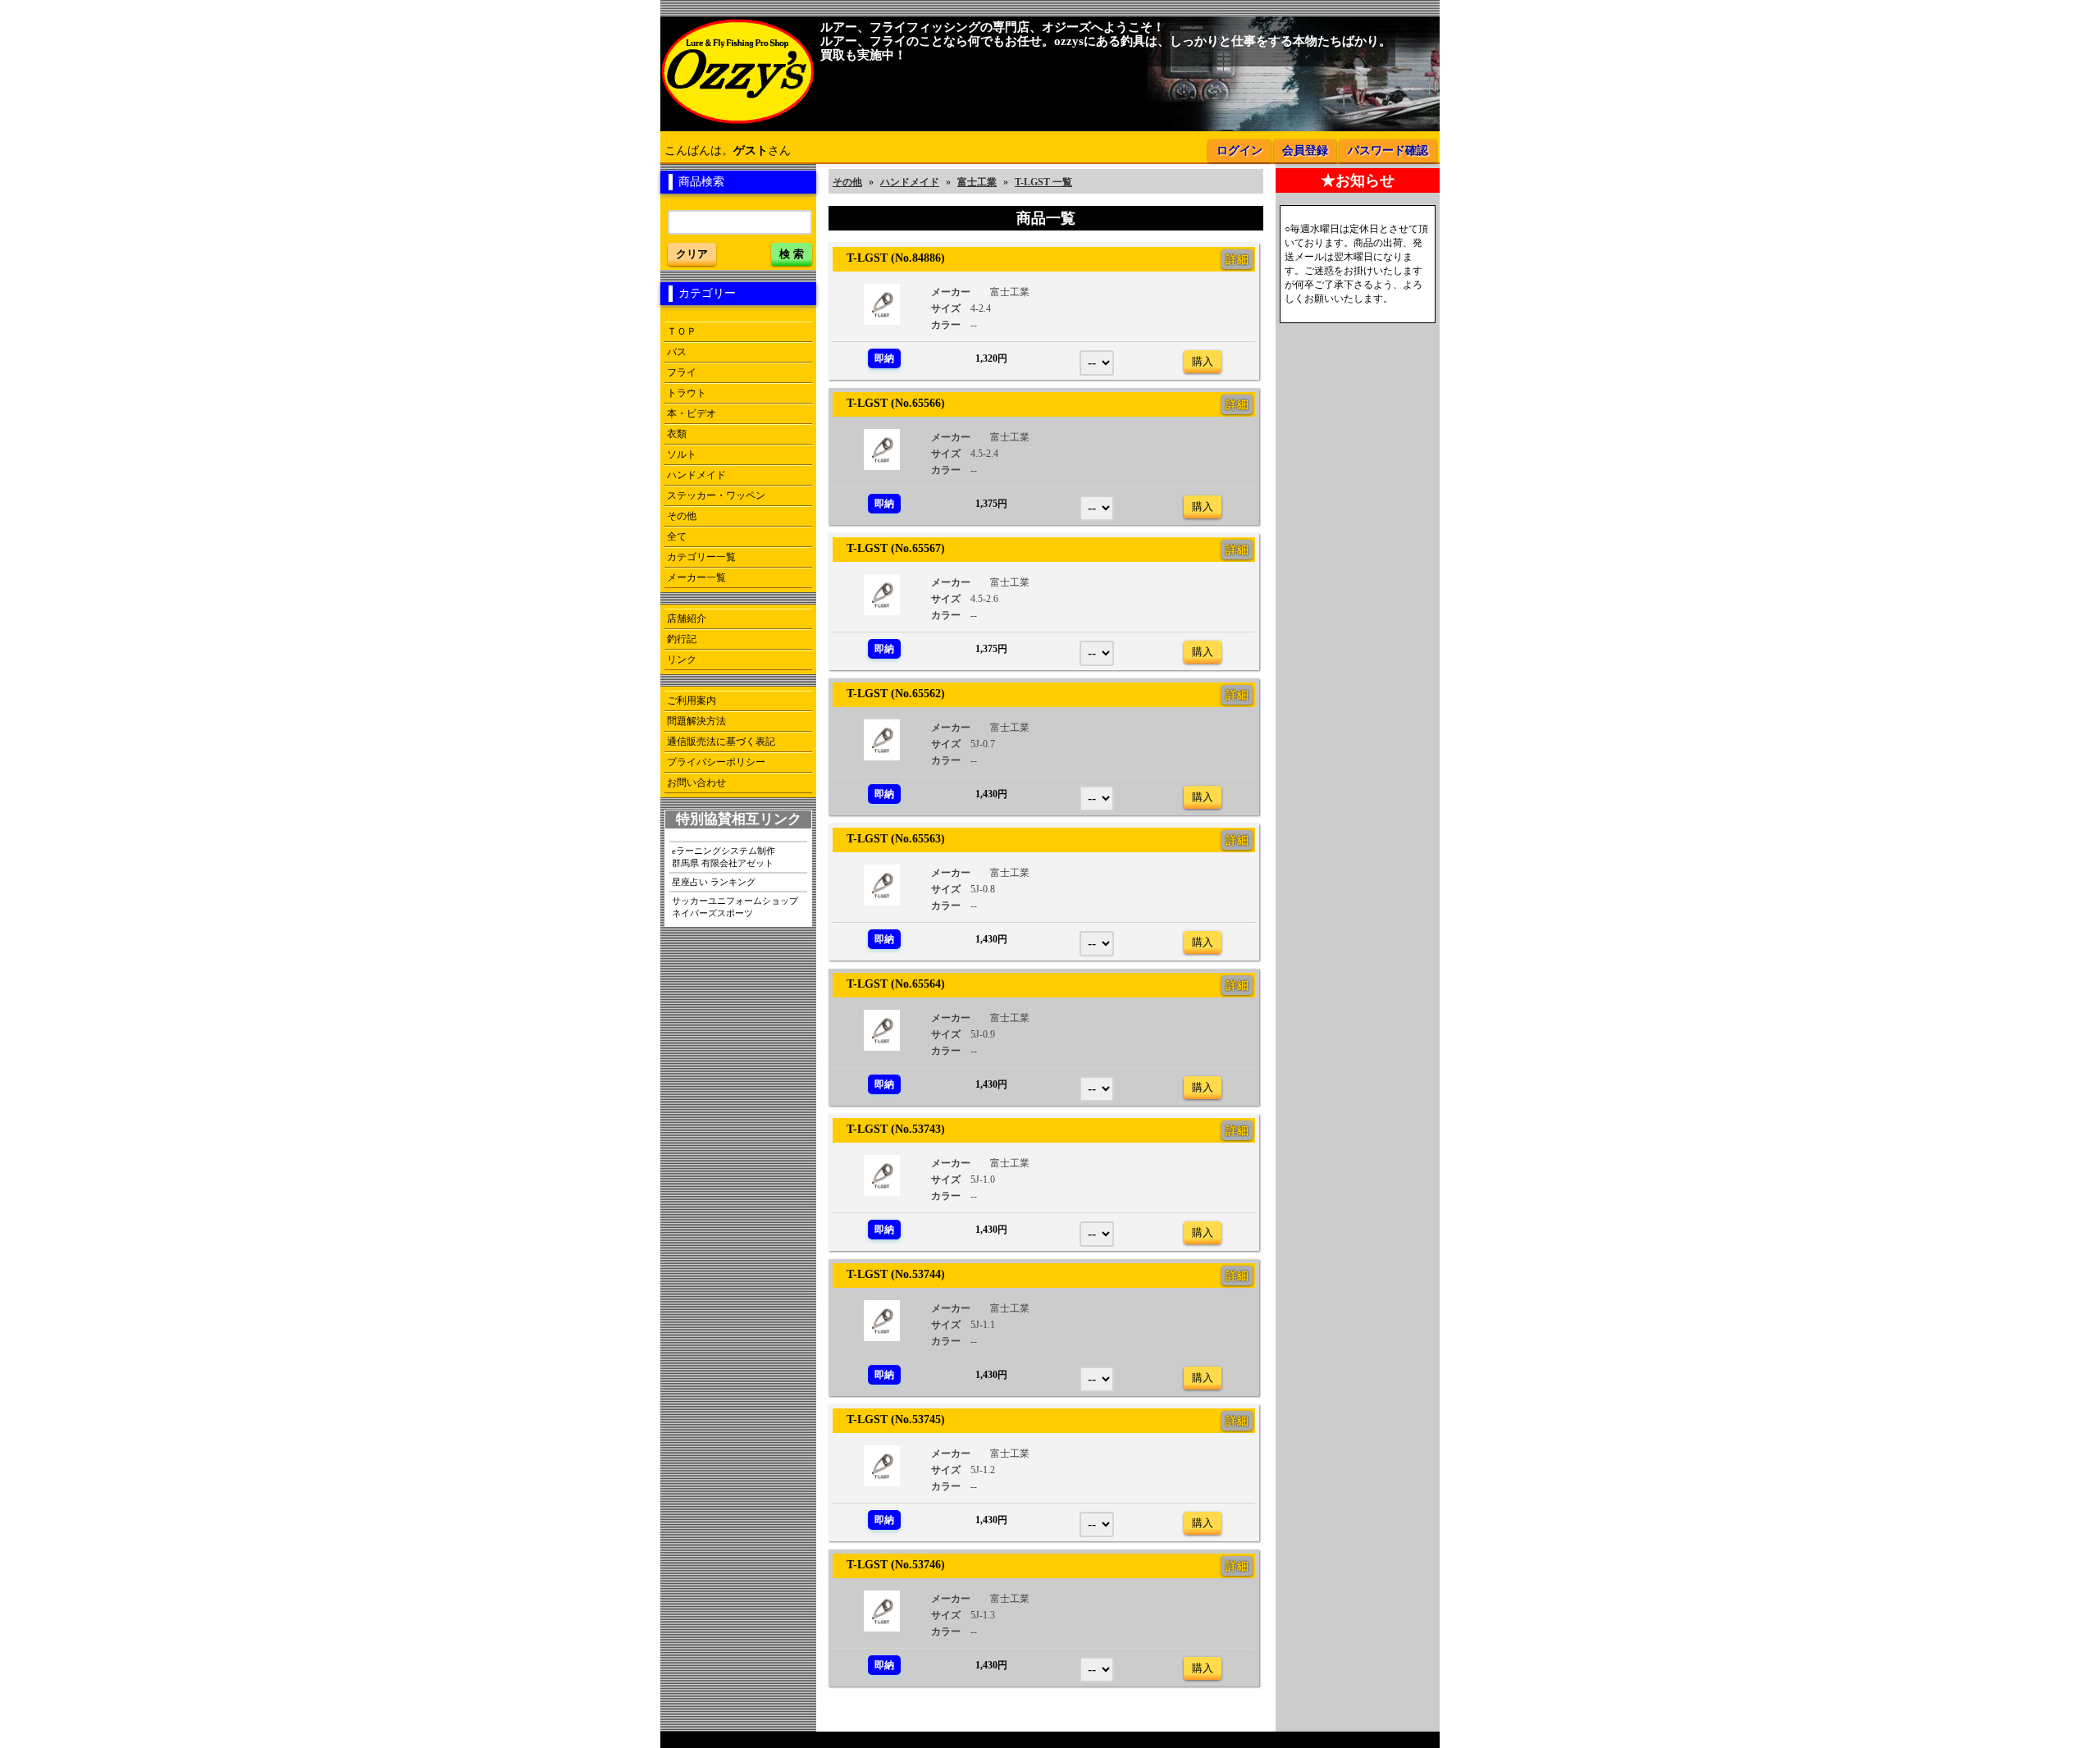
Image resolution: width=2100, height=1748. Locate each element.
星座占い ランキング (714, 882)
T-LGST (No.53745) (890, 1419)
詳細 (1237, 259)
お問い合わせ (696, 783)
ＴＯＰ (682, 331)
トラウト (687, 393)
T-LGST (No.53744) (890, 1274)
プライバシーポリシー (716, 762)
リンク (682, 659)
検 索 (792, 254)
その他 (682, 516)
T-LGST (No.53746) (890, 1564)
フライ (682, 372)
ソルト (682, 454)
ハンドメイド (696, 475)
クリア (692, 254)
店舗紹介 (687, 618)
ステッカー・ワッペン (716, 495)
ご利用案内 (692, 701)
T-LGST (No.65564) (890, 984)
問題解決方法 (696, 721)
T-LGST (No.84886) (890, 258)
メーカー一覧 (696, 577)
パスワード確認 (1388, 151)
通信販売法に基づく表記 (721, 742)
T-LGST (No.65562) (890, 693)
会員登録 (1305, 151)
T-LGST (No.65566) (890, 403)
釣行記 (682, 639)
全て (677, 536)
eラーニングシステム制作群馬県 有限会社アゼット (724, 857)
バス (677, 352)
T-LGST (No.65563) (890, 838)
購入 (1203, 361)
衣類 (677, 434)
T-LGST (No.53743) (890, 1129)
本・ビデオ (692, 413)
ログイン (1239, 151)
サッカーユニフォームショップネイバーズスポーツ (735, 907)
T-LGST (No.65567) (890, 548)
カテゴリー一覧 (701, 557)
